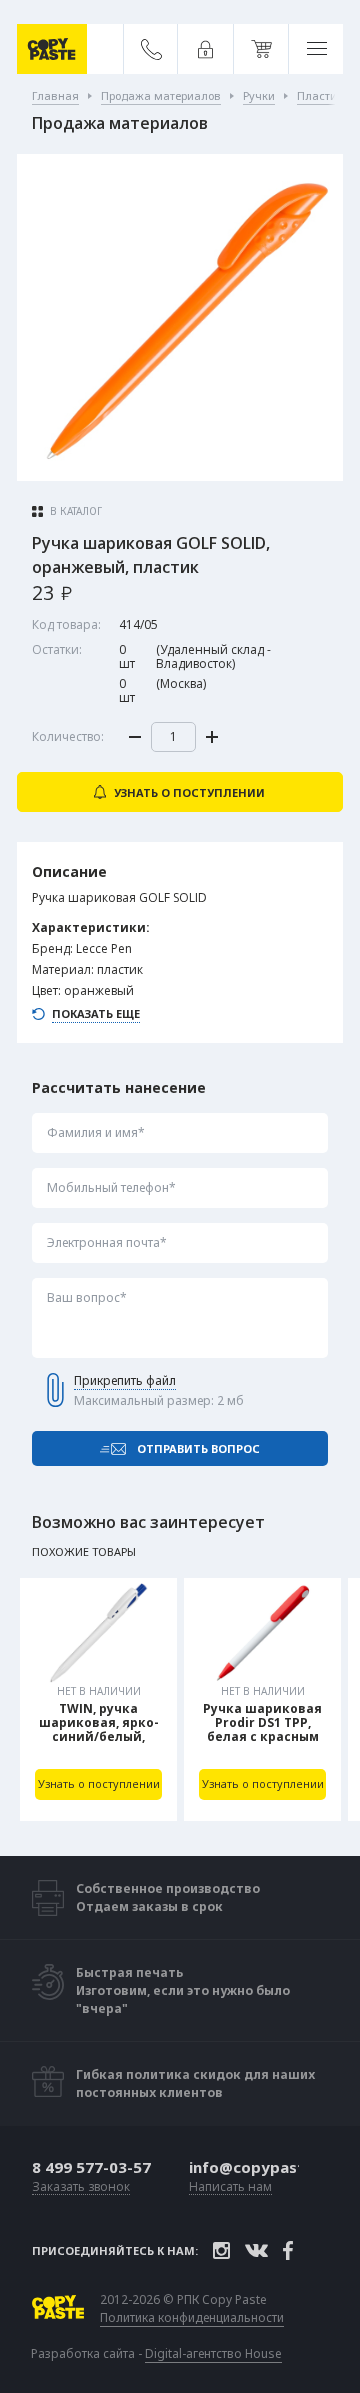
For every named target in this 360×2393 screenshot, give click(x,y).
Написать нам (230, 2187)
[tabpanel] (98, 1699)
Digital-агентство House (213, 2353)
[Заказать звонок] (151, 49)
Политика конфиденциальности (192, 2318)
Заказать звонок (81, 2187)
